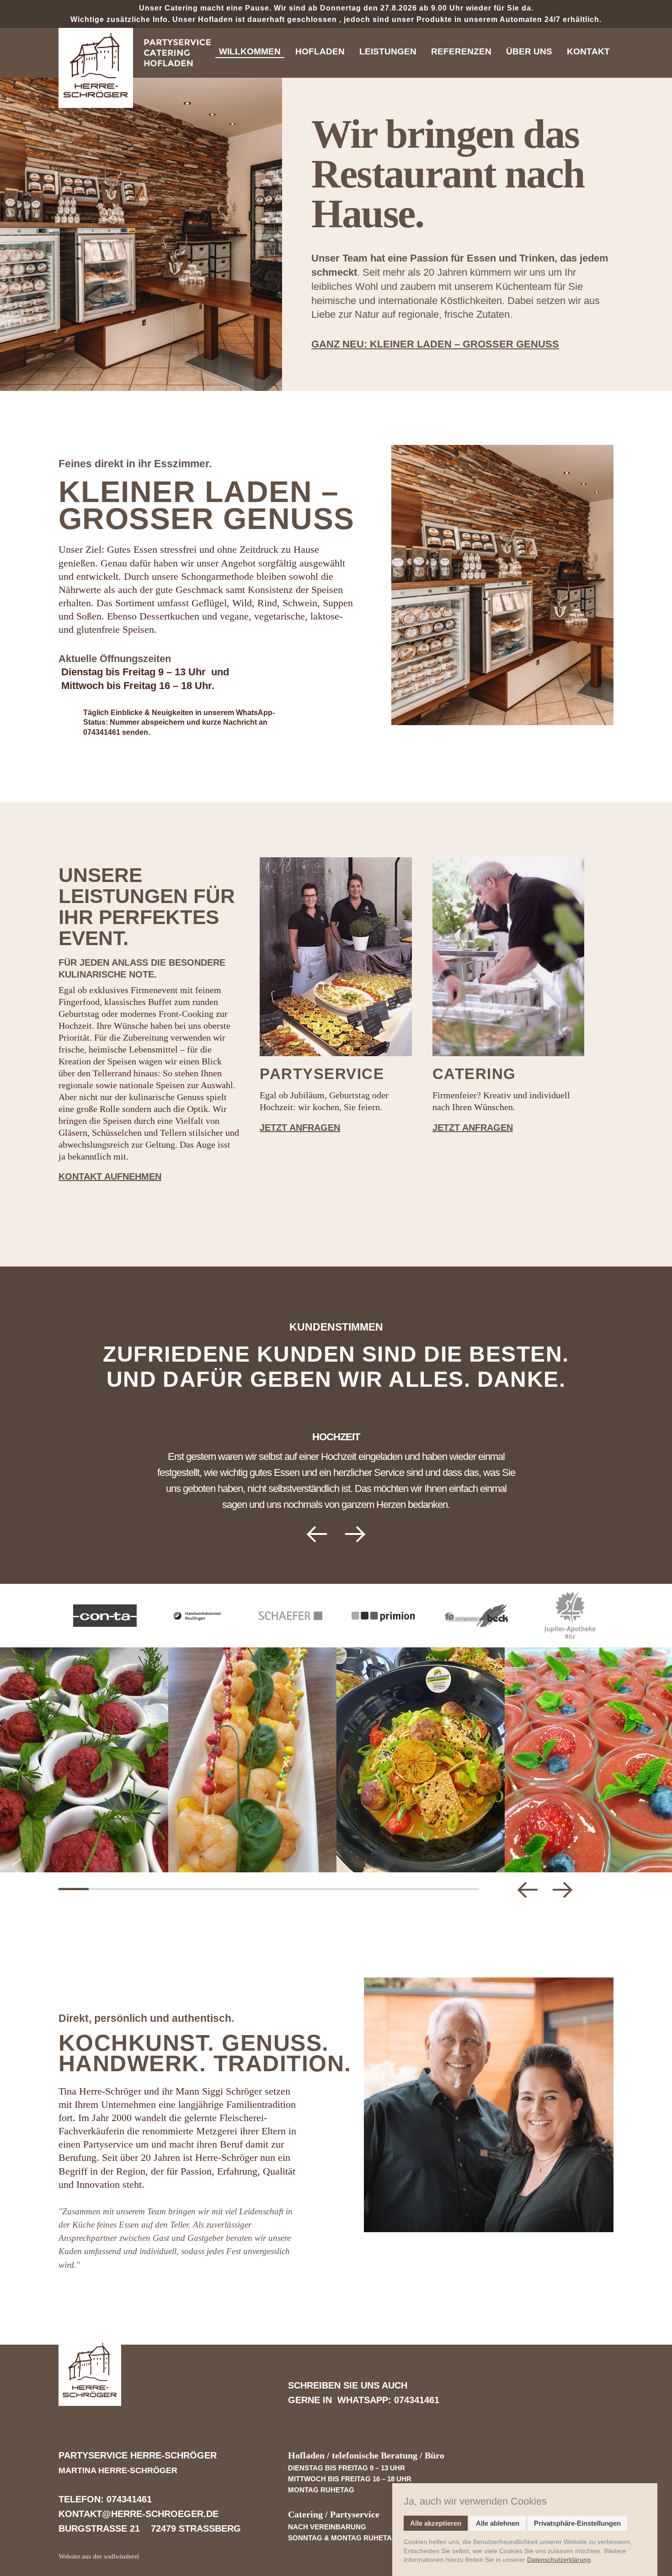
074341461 (102, 732)
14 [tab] (464, 1889)
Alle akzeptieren (436, 2523)
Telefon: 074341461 (105, 2499)
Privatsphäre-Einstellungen (577, 2523)
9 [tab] (314, 1889)
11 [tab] (374, 1889)
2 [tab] (104, 1889)
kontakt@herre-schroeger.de (140, 2514)
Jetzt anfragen (300, 1128)
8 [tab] (284, 1889)
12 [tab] (404, 1889)
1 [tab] (74, 1889)
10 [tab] (344, 1889)
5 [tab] (194, 1889)
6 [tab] (224, 1889)
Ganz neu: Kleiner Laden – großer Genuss (435, 344)
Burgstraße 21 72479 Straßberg (150, 2528)
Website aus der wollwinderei (99, 2557)
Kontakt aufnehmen (110, 1176)
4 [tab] (164, 1889)
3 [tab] (133, 1889)
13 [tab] (434, 1889)
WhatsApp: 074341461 (388, 2400)
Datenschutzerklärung (559, 2560)
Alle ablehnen (498, 2523)
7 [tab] (254, 1889)
